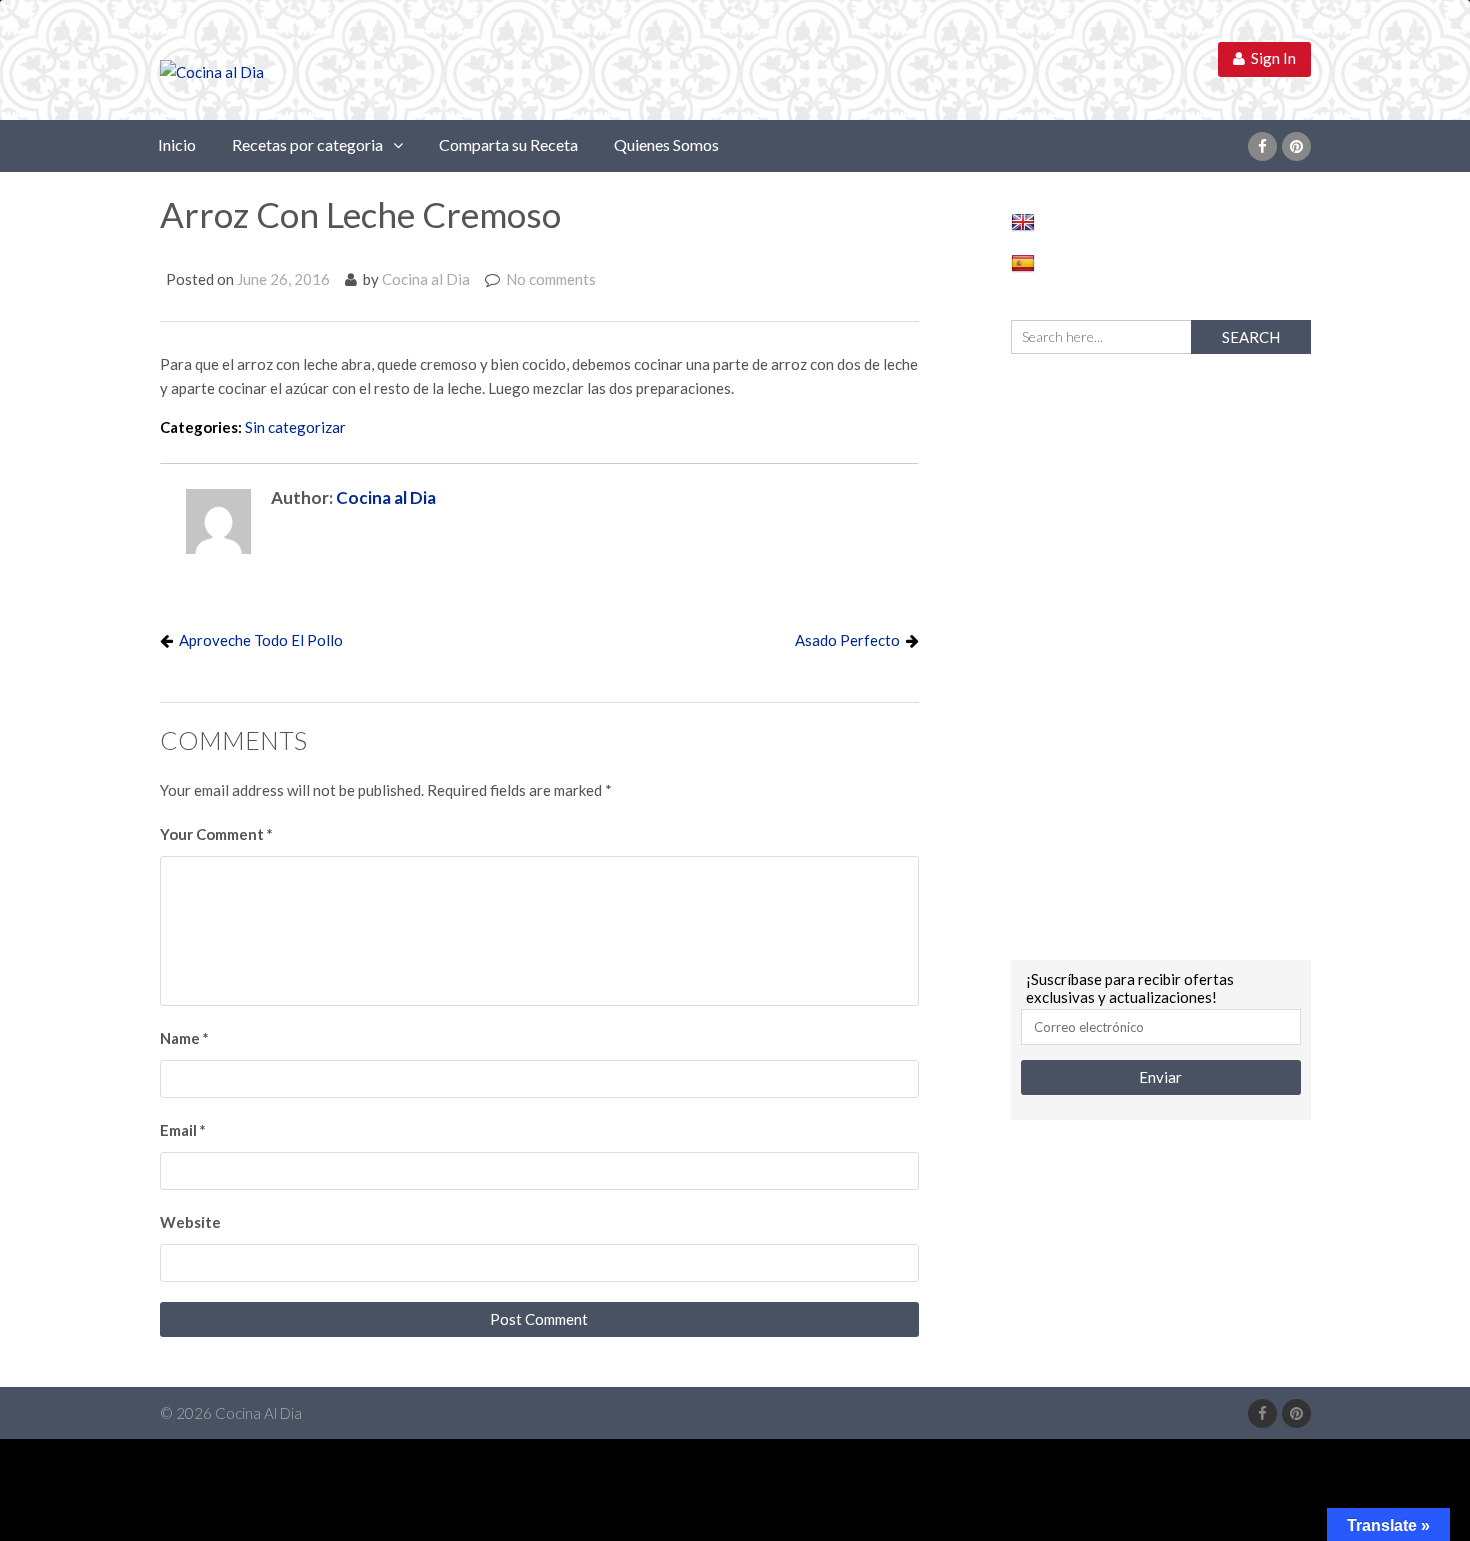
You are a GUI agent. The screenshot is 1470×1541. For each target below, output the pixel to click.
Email (183, 1130)
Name (184, 1038)
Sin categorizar (295, 427)
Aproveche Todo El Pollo (261, 640)
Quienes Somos (666, 144)
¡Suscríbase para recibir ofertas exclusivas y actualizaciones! (1130, 988)
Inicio (177, 144)
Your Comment (216, 834)
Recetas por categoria (307, 144)
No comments (551, 279)
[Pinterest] (1296, 146)
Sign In (1270, 58)
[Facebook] (1262, 146)
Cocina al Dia (426, 279)
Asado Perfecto (847, 640)
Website (190, 1222)
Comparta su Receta (508, 144)
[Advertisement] (1161, 654)
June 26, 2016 (283, 279)
